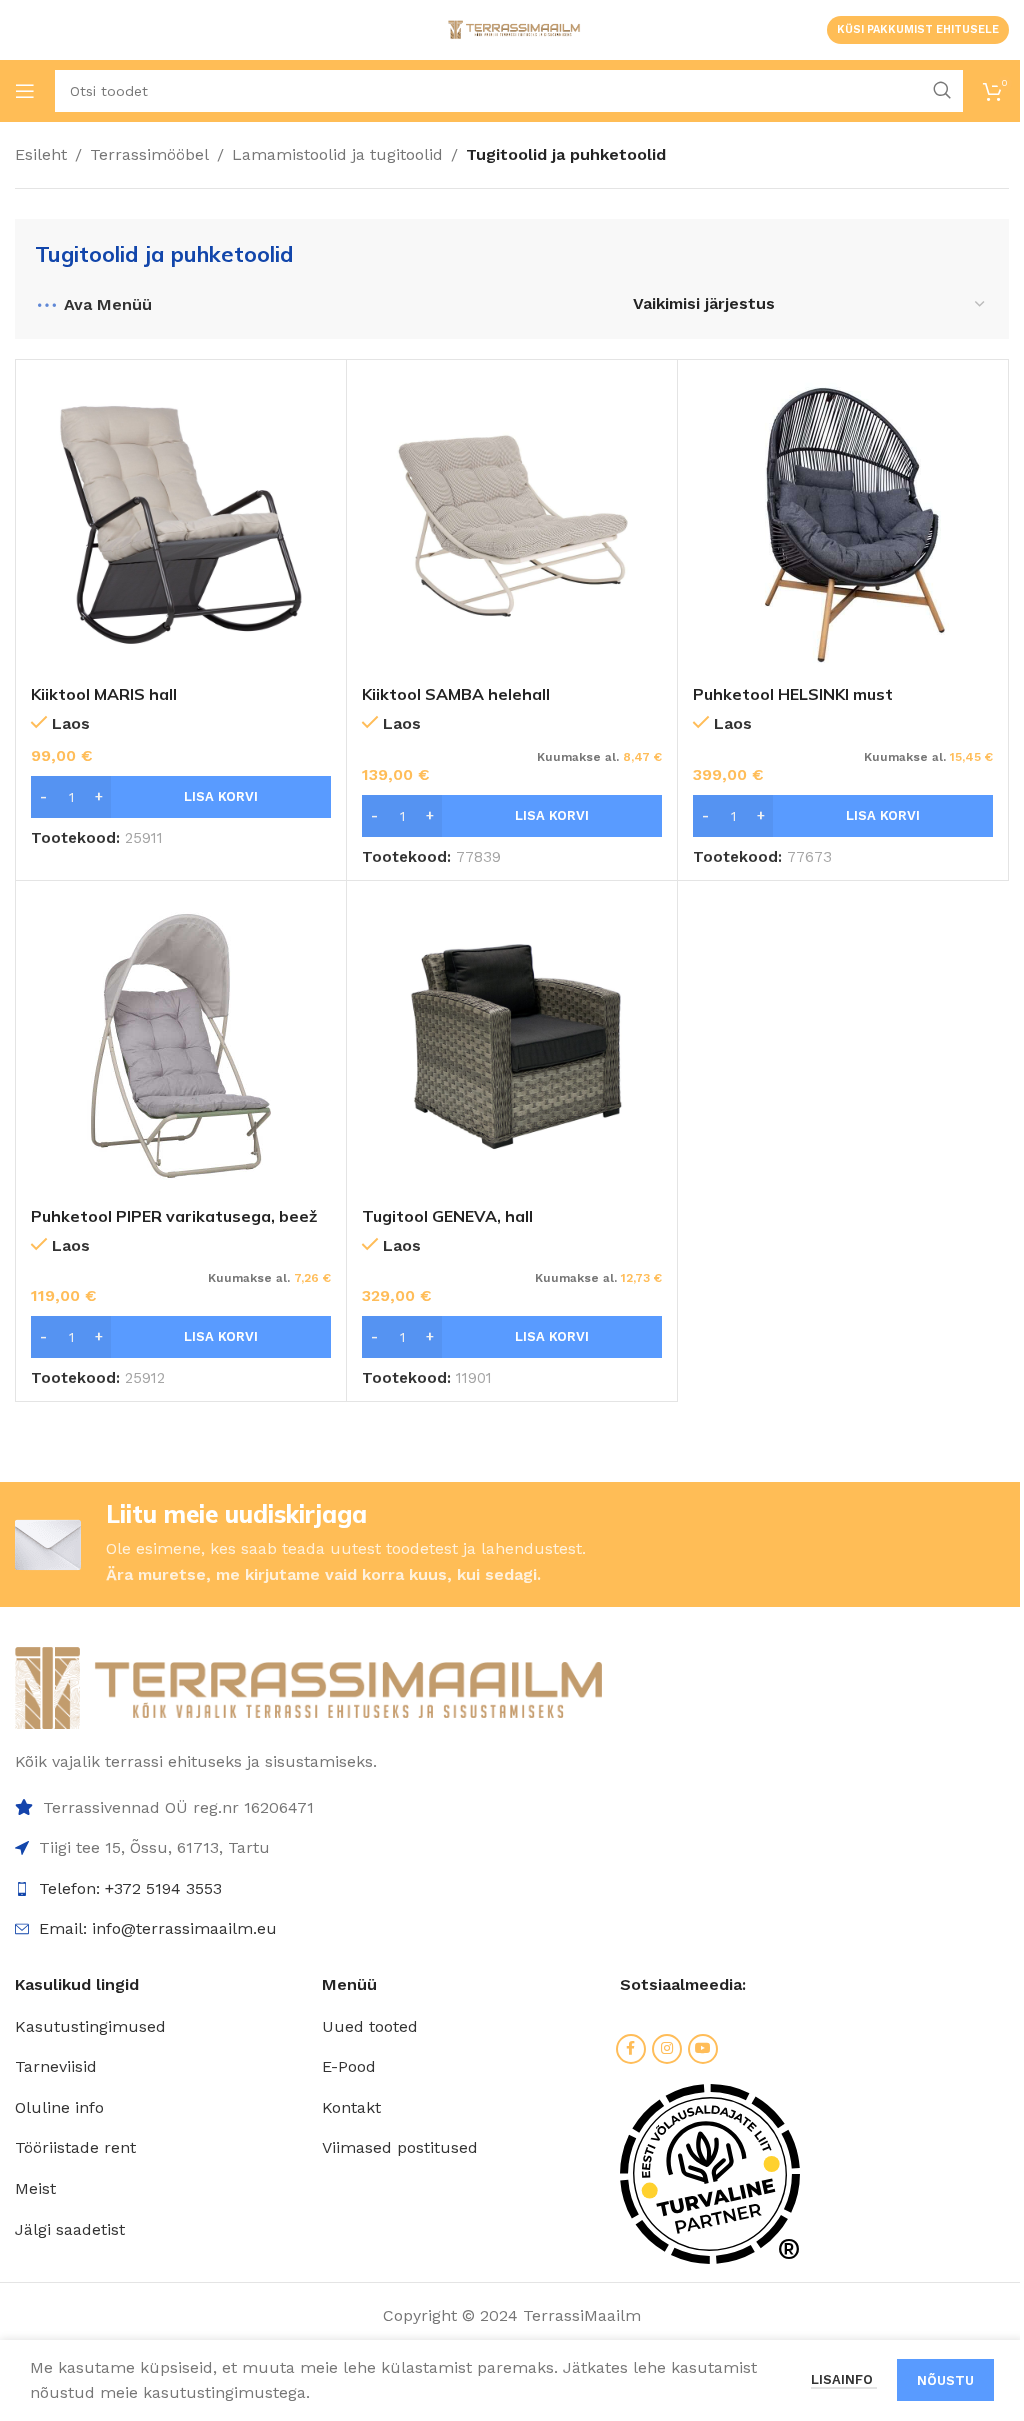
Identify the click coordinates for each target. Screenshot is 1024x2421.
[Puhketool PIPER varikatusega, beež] (181, 1046)
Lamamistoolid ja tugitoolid (337, 154)
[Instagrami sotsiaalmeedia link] (667, 2049)
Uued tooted (370, 2026)
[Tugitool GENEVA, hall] (512, 1046)
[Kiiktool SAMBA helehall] (512, 525)
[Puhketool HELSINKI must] (843, 525)
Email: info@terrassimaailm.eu (158, 1928)
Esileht (41, 154)
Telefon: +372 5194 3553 (130, 1888)
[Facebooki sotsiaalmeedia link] (631, 2049)
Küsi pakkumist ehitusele (918, 29)
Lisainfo (844, 2379)
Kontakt (351, 2107)
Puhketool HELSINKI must (793, 694)
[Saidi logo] (512, 28)
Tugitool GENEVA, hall (447, 1216)
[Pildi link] (308, 1686)
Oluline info (59, 2107)
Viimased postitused (400, 2147)
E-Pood (349, 2066)
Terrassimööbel (149, 154)
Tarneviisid (56, 2066)
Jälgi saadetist (70, 2229)
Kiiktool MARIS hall (104, 694)
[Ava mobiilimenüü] (25, 91)
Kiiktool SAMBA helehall (456, 694)
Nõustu (945, 2380)
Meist (35, 2188)
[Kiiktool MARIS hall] (181, 525)
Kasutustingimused (90, 2026)
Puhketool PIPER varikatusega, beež (174, 1216)
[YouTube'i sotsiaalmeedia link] (703, 2049)
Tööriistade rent (75, 2147)
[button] (181, 797)
